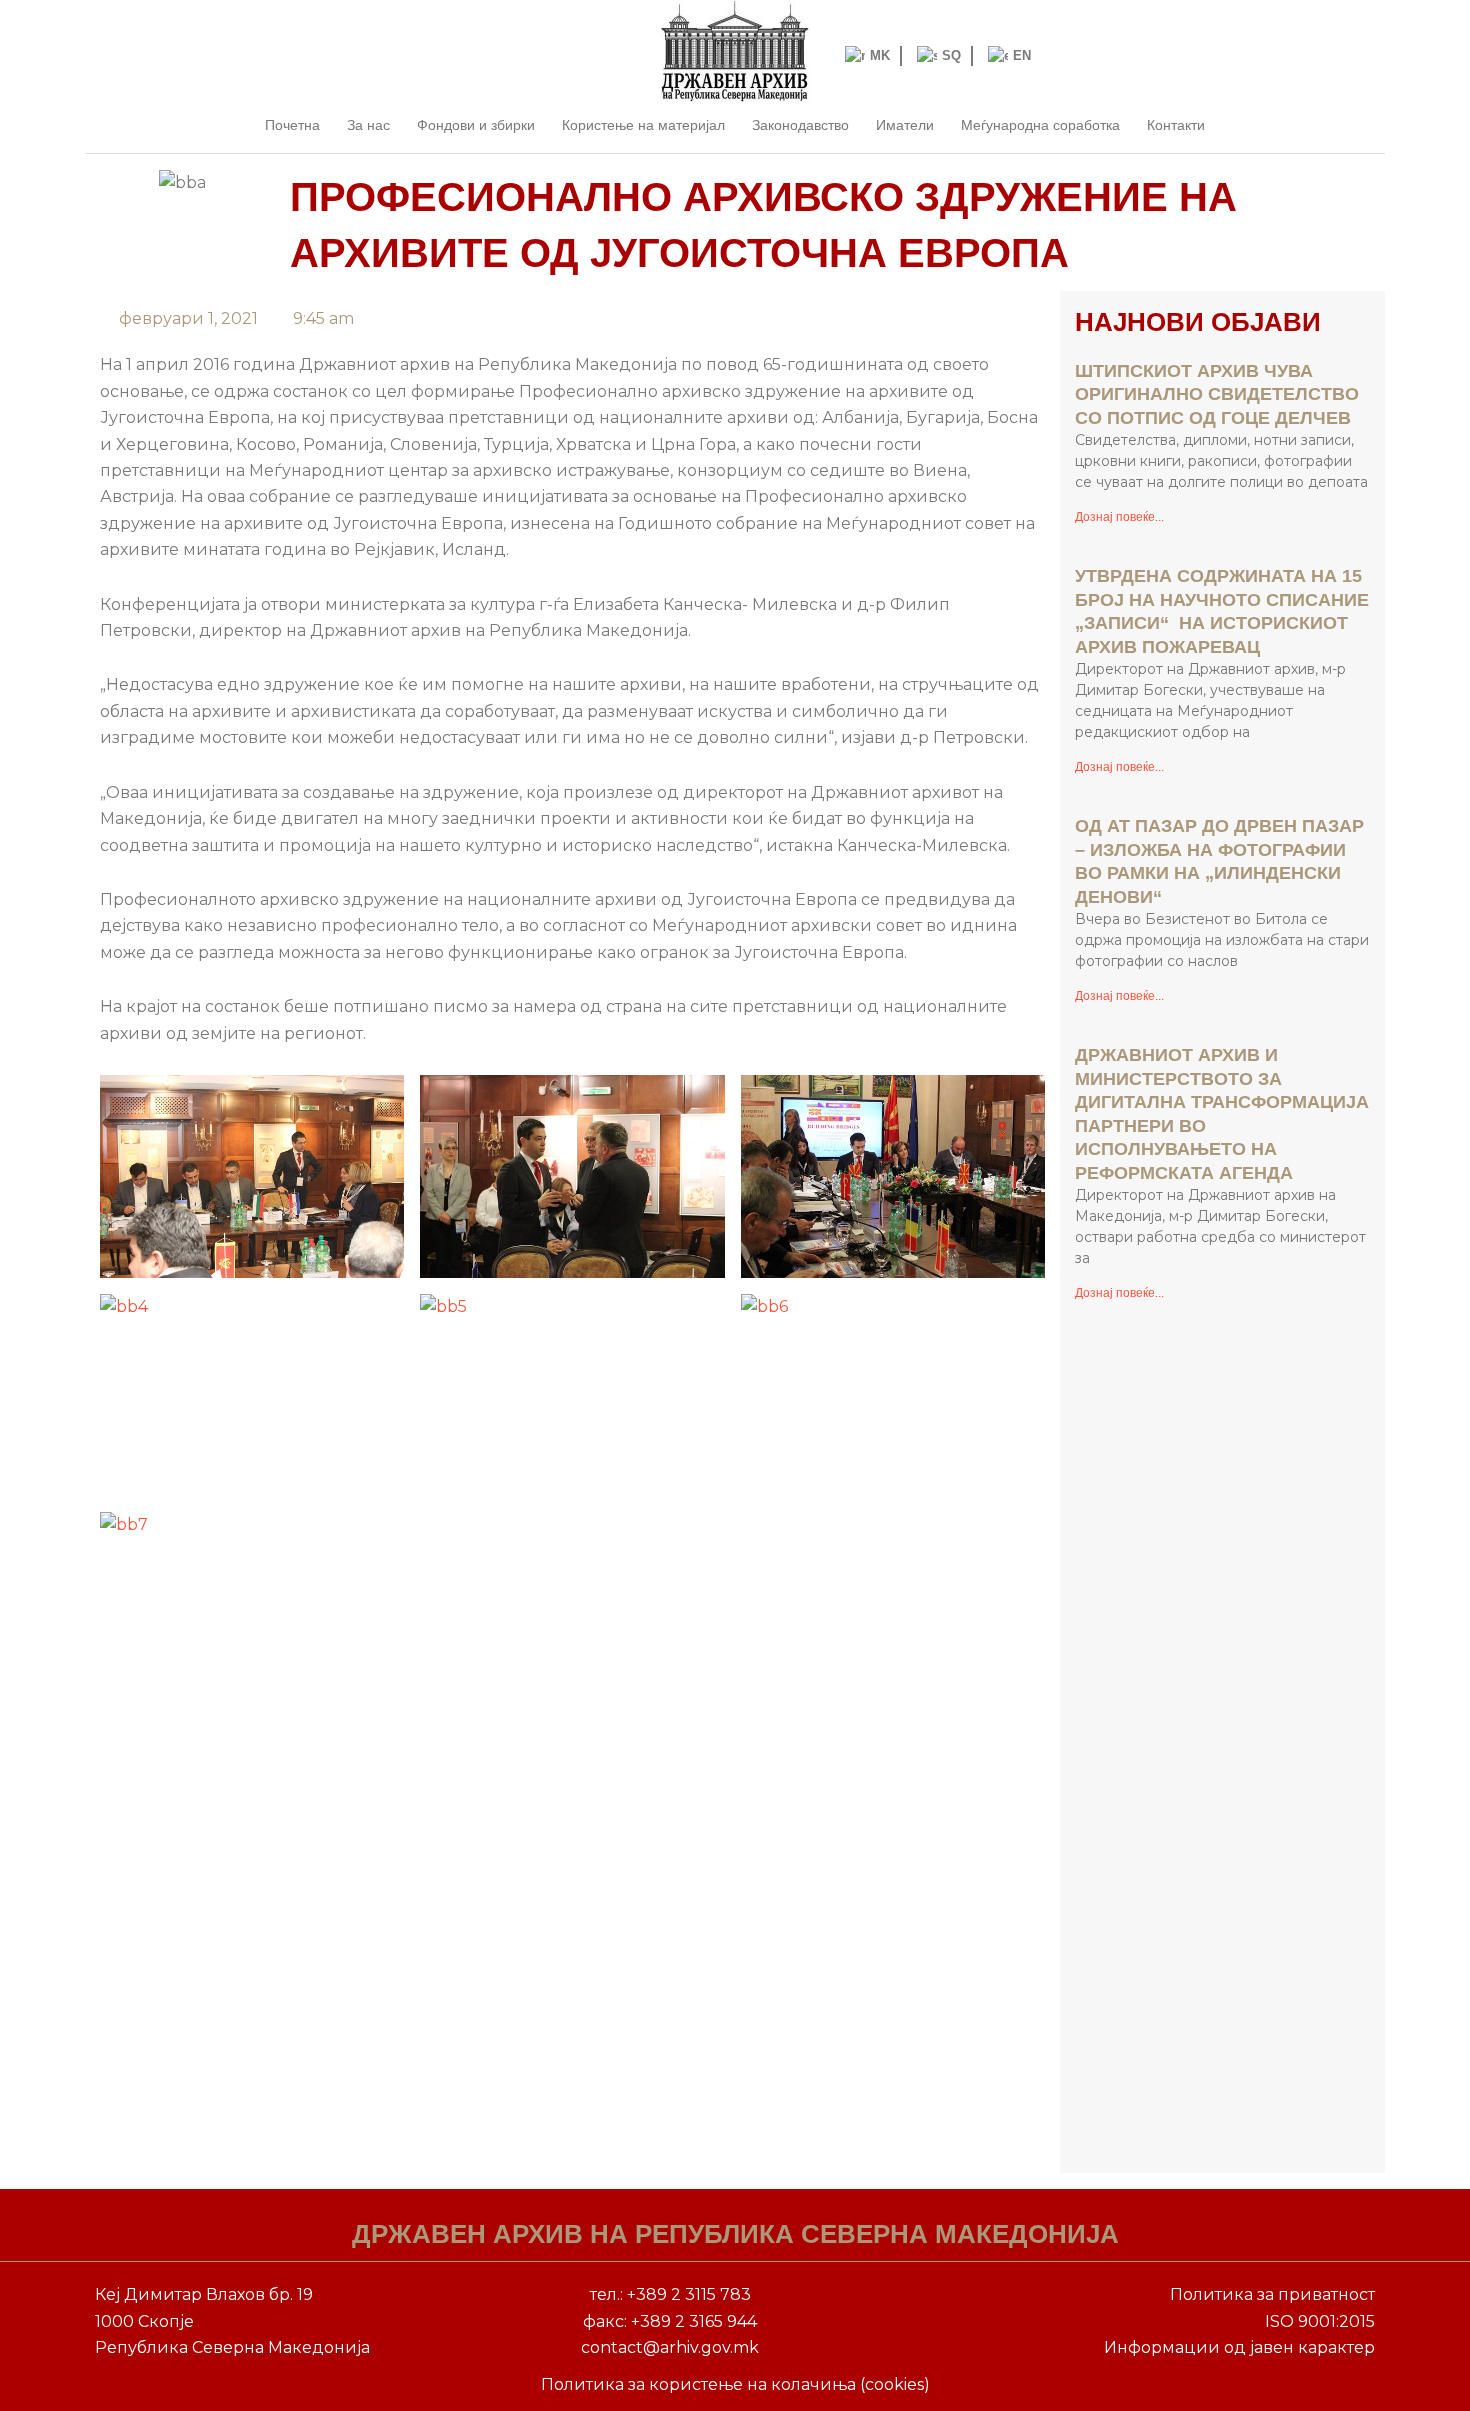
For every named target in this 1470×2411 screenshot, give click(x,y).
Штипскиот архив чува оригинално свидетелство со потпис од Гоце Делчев (1217, 394)
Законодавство (800, 125)
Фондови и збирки (476, 125)
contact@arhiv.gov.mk (670, 2347)
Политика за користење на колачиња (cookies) (735, 2384)
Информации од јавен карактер (1239, 2347)
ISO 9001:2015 (1320, 2321)
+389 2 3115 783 (689, 2294)
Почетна (292, 125)
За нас (368, 125)
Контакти (1176, 125)
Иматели (905, 125)
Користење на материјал (643, 125)
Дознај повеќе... (1119, 517)
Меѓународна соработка (1040, 125)
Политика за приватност (1272, 2294)
